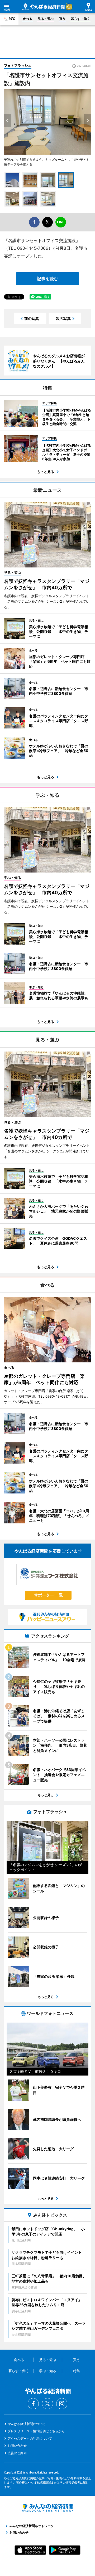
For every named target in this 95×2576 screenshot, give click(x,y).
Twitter (47, 2404)
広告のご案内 (17, 2453)
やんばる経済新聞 (44, 7)
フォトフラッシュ (18, 65)
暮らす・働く (80, 19)
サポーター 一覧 (48, 1595)
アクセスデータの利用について (30, 2438)
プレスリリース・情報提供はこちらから (36, 2431)
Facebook (33, 2404)
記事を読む (47, 279)
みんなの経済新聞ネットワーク (47, 2508)
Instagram (62, 2404)
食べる (27, 19)
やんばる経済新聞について (27, 2424)
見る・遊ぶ (46, 19)
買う (62, 19)
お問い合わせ (17, 2446)
